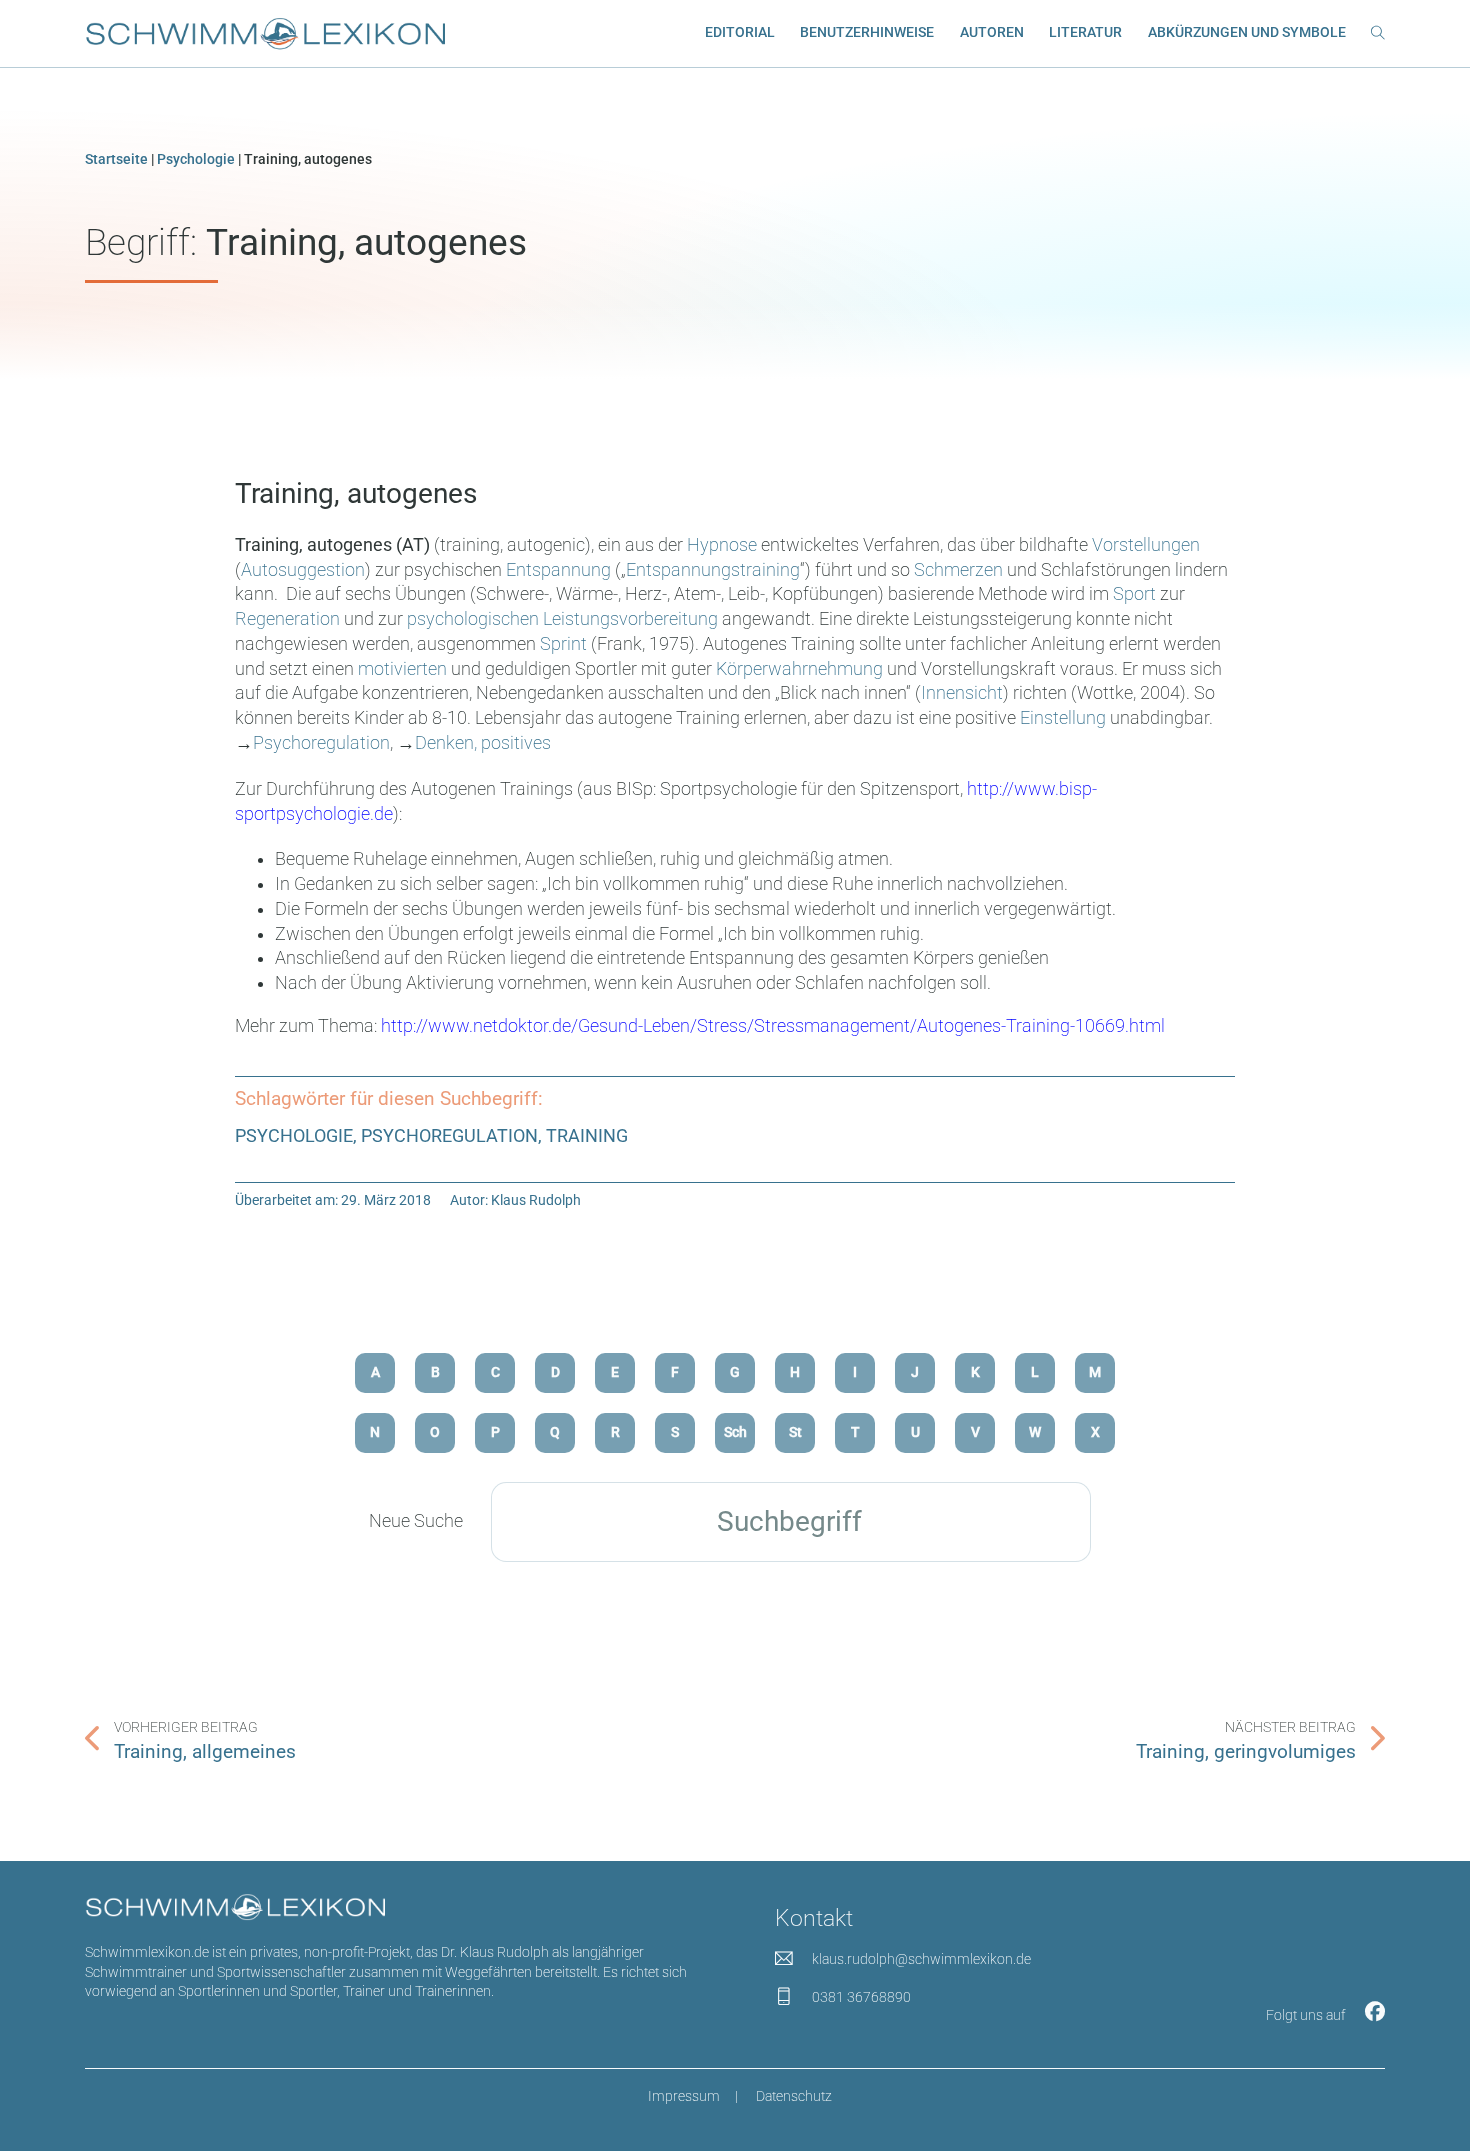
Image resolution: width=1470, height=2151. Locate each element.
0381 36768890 (861, 1997)
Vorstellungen (1146, 545)
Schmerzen (958, 570)
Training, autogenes (356, 493)
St (795, 1432)
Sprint (563, 644)
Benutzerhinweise (867, 32)
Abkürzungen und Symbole (1247, 32)
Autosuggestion (303, 570)
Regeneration (287, 619)
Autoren (992, 32)
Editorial (740, 32)
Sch (735, 1432)
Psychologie (196, 159)
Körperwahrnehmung (799, 669)
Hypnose (722, 545)
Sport (1134, 594)
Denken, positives (483, 743)
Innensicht (962, 693)
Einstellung (1063, 718)
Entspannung (558, 570)
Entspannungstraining (713, 570)
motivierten (402, 669)
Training (587, 1136)
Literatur (1085, 32)
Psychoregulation (321, 743)
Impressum (684, 2096)
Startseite (116, 159)
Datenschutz (794, 2096)
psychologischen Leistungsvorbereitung (562, 619)
